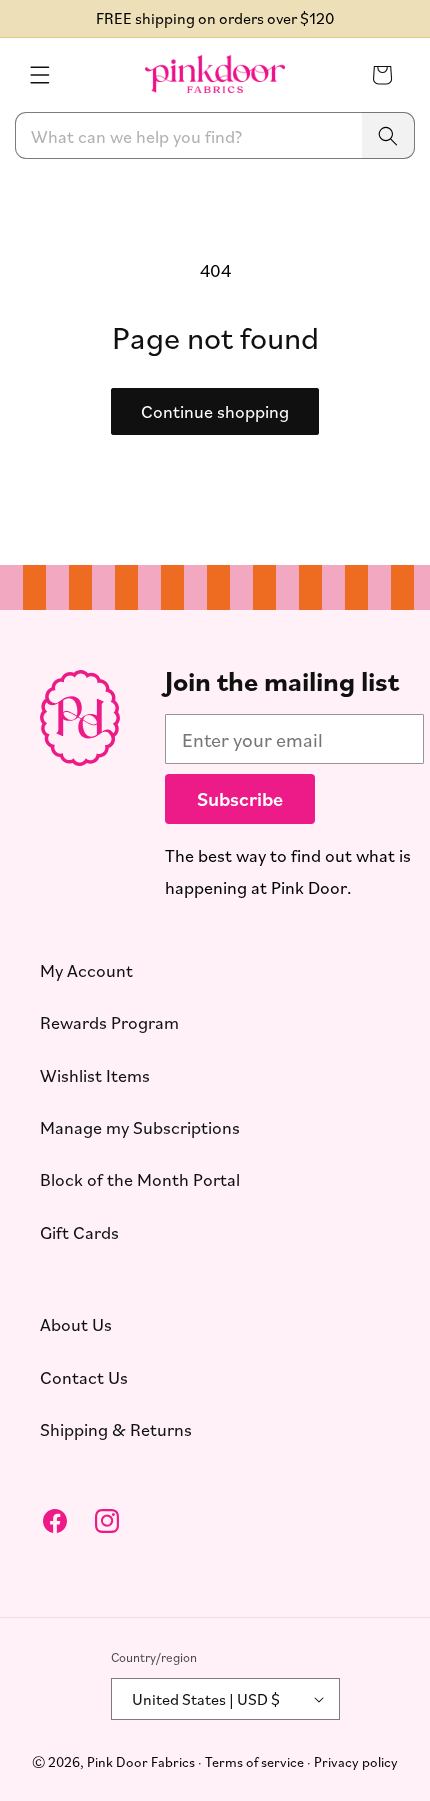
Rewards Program (109, 1023)
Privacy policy (356, 1761)
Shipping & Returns (116, 1429)
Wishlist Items (95, 1075)
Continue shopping (215, 411)
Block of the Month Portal (140, 1180)
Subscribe (240, 798)
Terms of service (254, 1761)
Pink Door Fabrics (141, 1761)
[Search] (388, 135)
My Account (86, 970)
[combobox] (215, 135)
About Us (76, 1325)
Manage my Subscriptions (140, 1127)
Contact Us (84, 1377)
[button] (40, 75)
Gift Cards (79, 1232)
